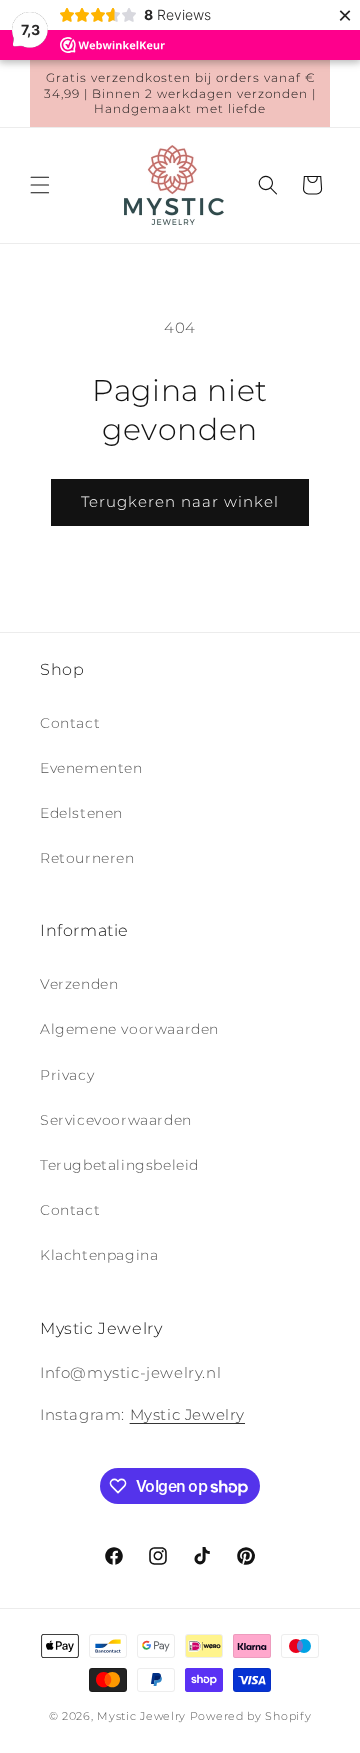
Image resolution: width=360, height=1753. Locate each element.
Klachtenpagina (99, 1255)
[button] (40, 185)
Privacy (67, 1075)
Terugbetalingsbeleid (119, 1165)
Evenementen (91, 768)
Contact (70, 723)
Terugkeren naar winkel (180, 501)
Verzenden (79, 984)
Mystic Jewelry (187, 1414)
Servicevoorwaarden (116, 1120)
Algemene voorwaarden (129, 1029)
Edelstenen (81, 813)
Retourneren (87, 858)
